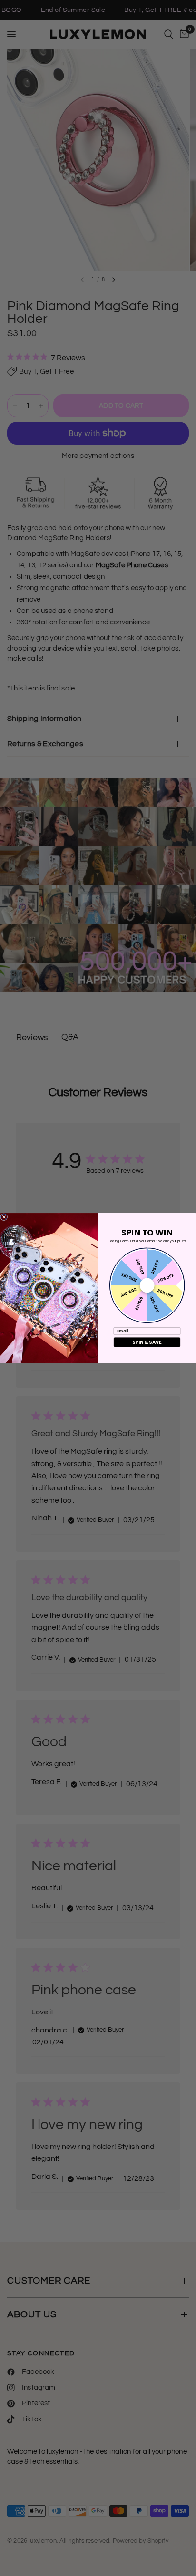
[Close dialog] (4, 1217)
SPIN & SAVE (147, 1342)
